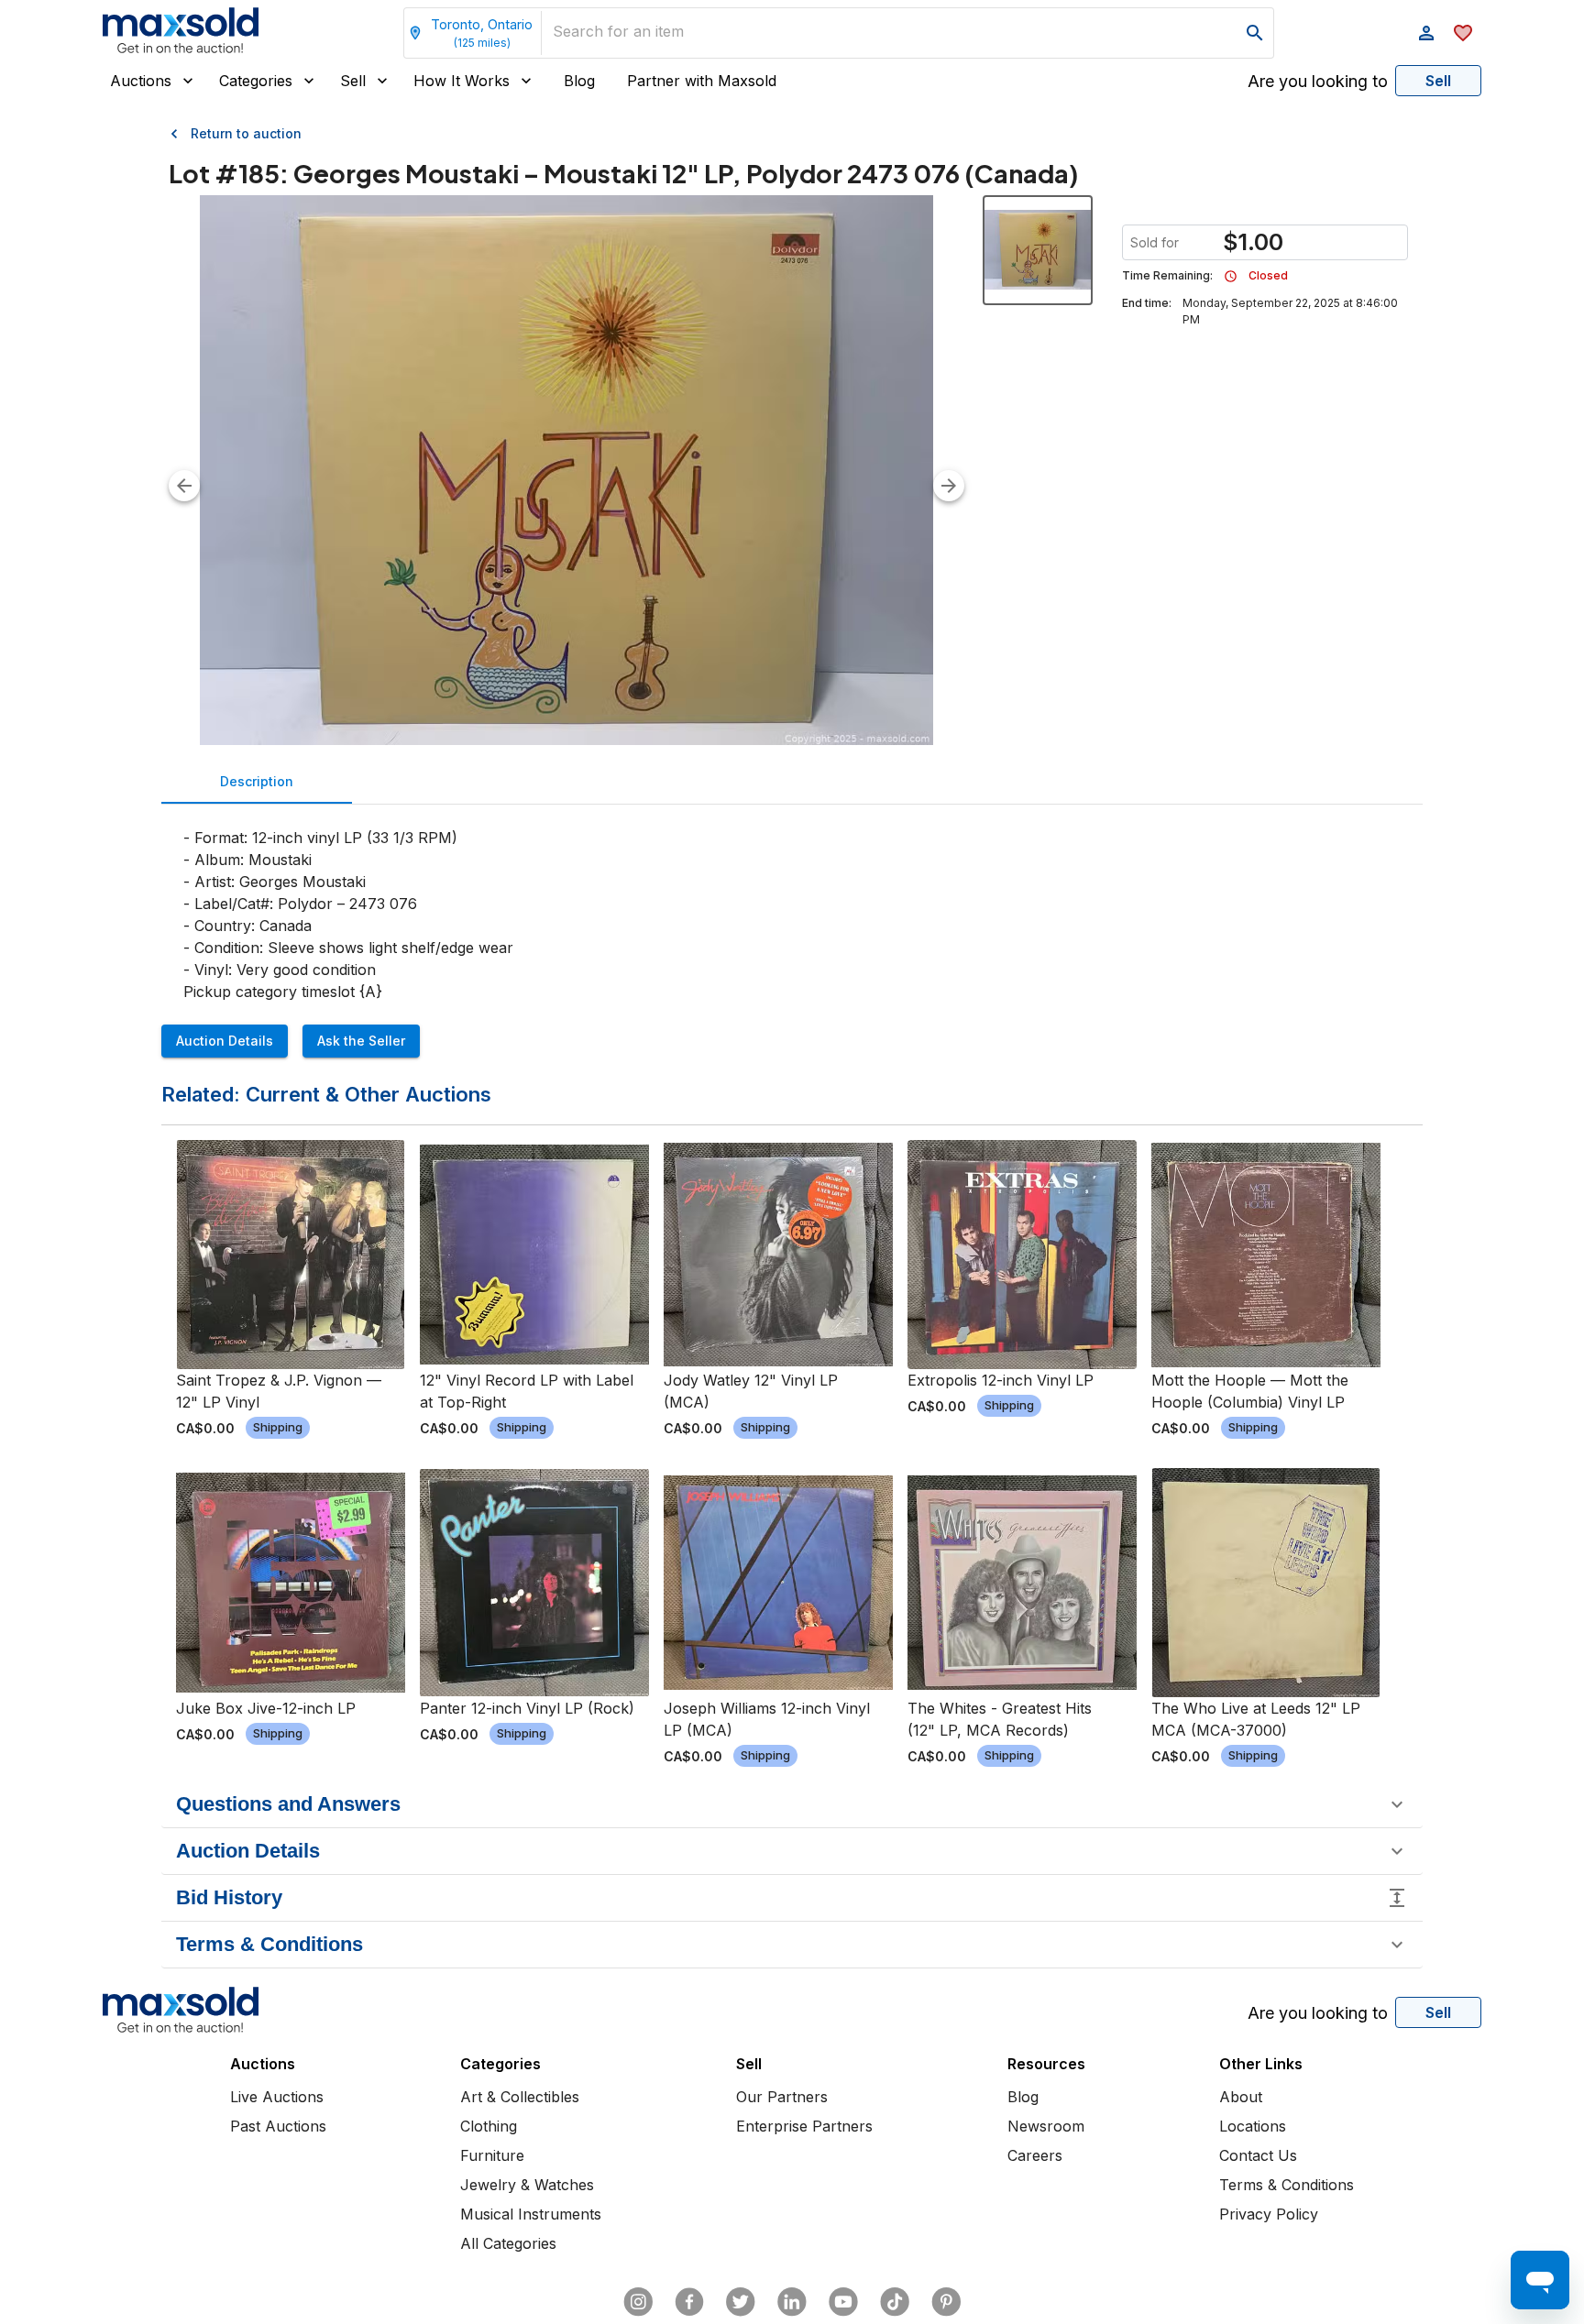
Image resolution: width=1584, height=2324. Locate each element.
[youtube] (843, 2302)
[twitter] (741, 2302)
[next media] (949, 486)
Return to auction (246, 133)
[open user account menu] (1426, 33)
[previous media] (184, 486)
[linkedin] (792, 2302)
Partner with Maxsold (702, 81)
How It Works (462, 81)
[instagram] (638, 2302)
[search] (1255, 33)
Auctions (141, 81)
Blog (579, 81)
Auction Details (225, 1041)
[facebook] (689, 2302)
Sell (353, 81)
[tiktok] (895, 2302)
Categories (256, 81)
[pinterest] (946, 2302)
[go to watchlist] (1463, 33)
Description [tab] (257, 781)
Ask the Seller (361, 1041)
